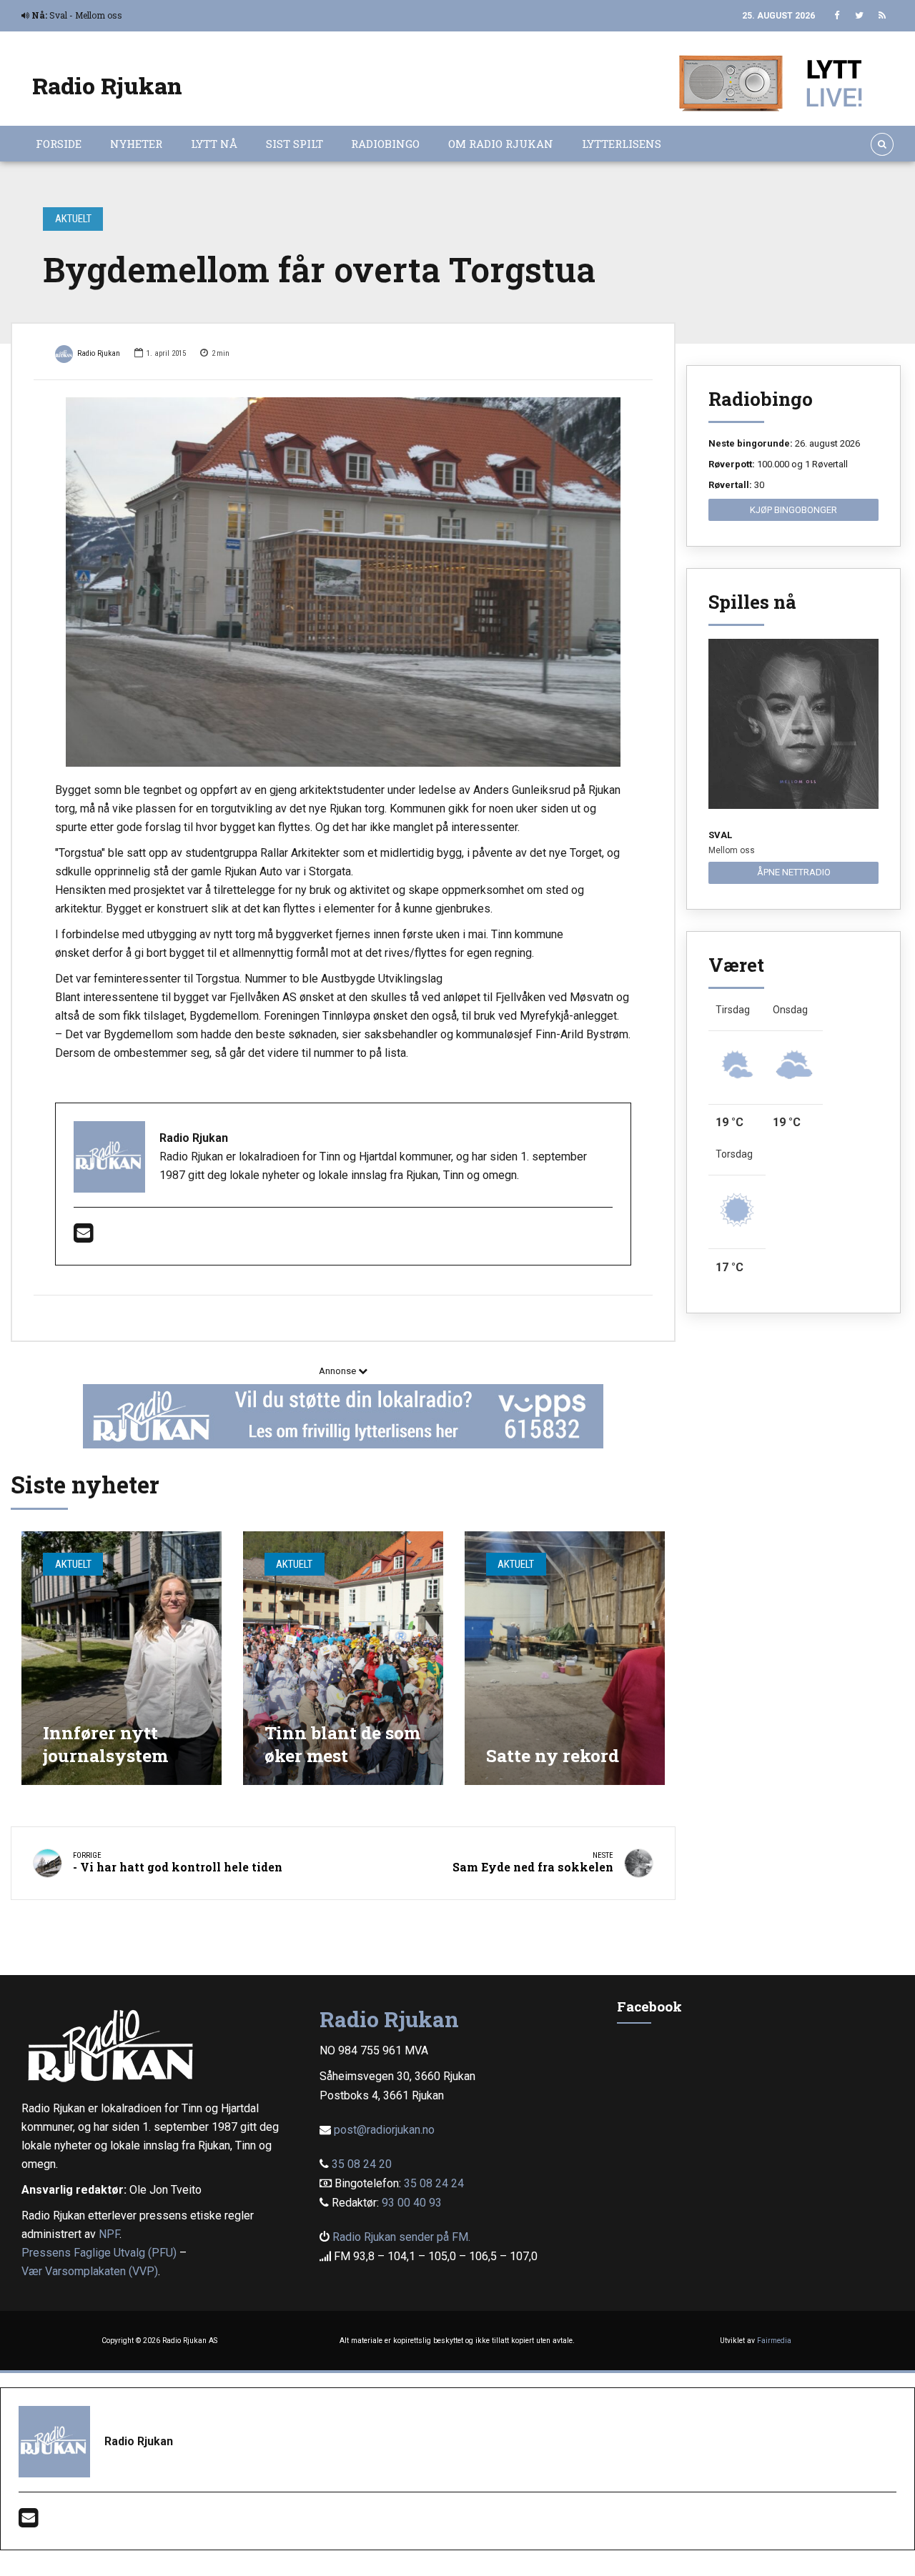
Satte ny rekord (553, 1755)
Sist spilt (295, 144)
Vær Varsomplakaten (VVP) (90, 2271)
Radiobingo (385, 144)
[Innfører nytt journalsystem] (122, 1658)
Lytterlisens (622, 144)
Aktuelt (73, 219)
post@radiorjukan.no (384, 2130)
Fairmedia (774, 2341)
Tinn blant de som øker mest (342, 1744)
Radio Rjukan (107, 85)
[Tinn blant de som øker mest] (343, 1658)
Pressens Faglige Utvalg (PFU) (99, 2253)
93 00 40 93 (412, 2203)
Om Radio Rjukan (501, 144)
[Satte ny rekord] (565, 1658)
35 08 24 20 (362, 2164)
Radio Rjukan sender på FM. (401, 2237)
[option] (343, 582)
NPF (109, 2234)
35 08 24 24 (434, 2183)
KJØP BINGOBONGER (793, 510)
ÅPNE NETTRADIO (794, 872)
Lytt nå (214, 144)
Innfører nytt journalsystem (105, 1744)
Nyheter (136, 144)
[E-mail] (83, 1237)
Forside (59, 144)
